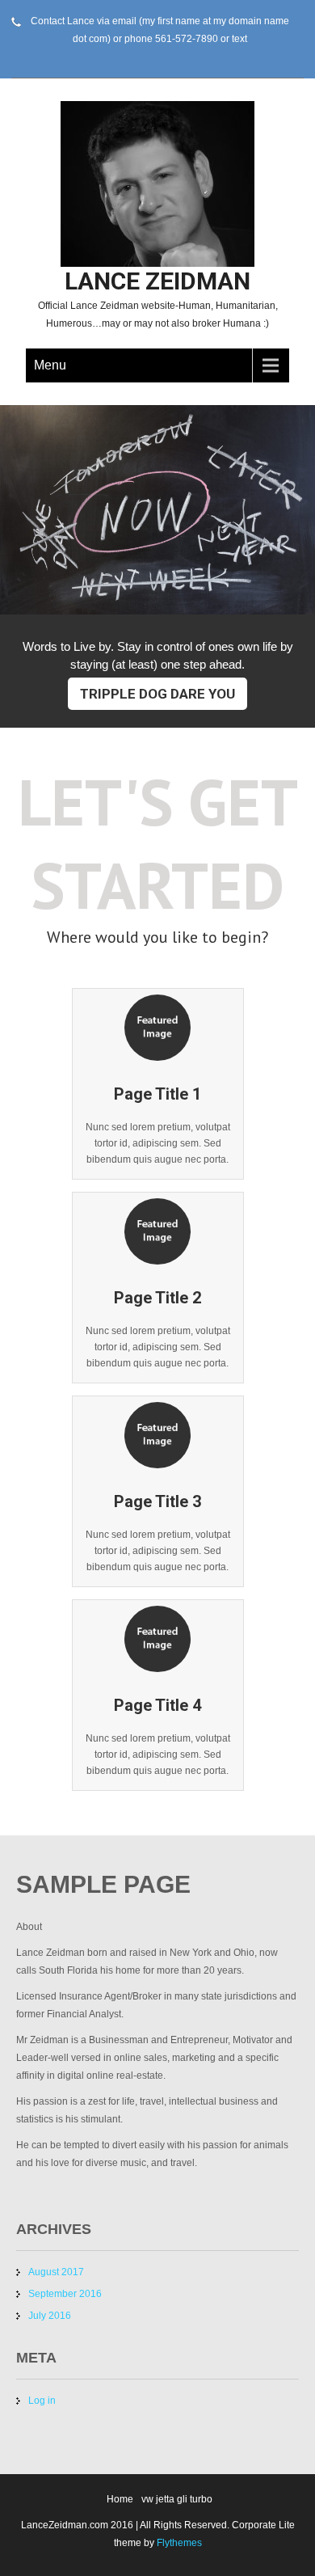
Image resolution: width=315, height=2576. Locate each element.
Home (120, 2499)
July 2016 (50, 2316)
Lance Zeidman (157, 281)
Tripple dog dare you (157, 694)
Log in (42, 2401)
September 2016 (65, 2294)
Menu (50, 365)
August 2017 (56, 2272)
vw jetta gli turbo (177, 2499)
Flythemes (178, 2543)
